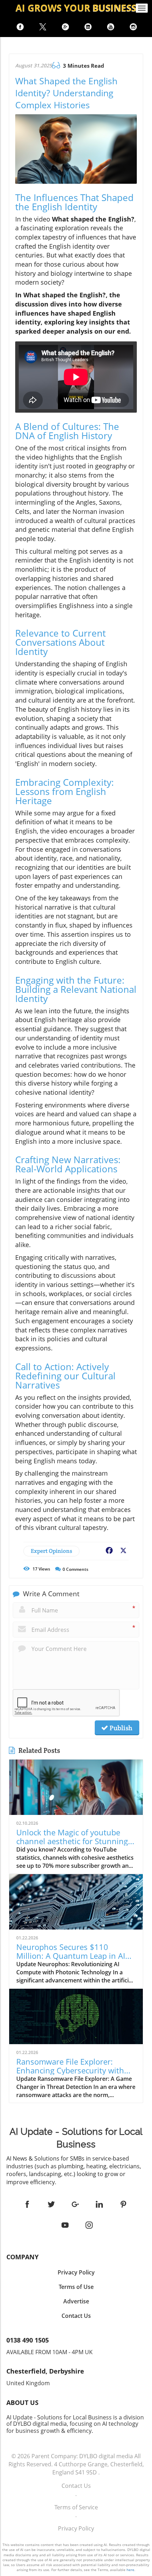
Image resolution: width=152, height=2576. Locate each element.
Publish (120, 1728)
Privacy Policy (76, 2528)
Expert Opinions (51, 1551)
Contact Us (76, 2486)
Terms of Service (76, 2507)
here (130, 2570)
